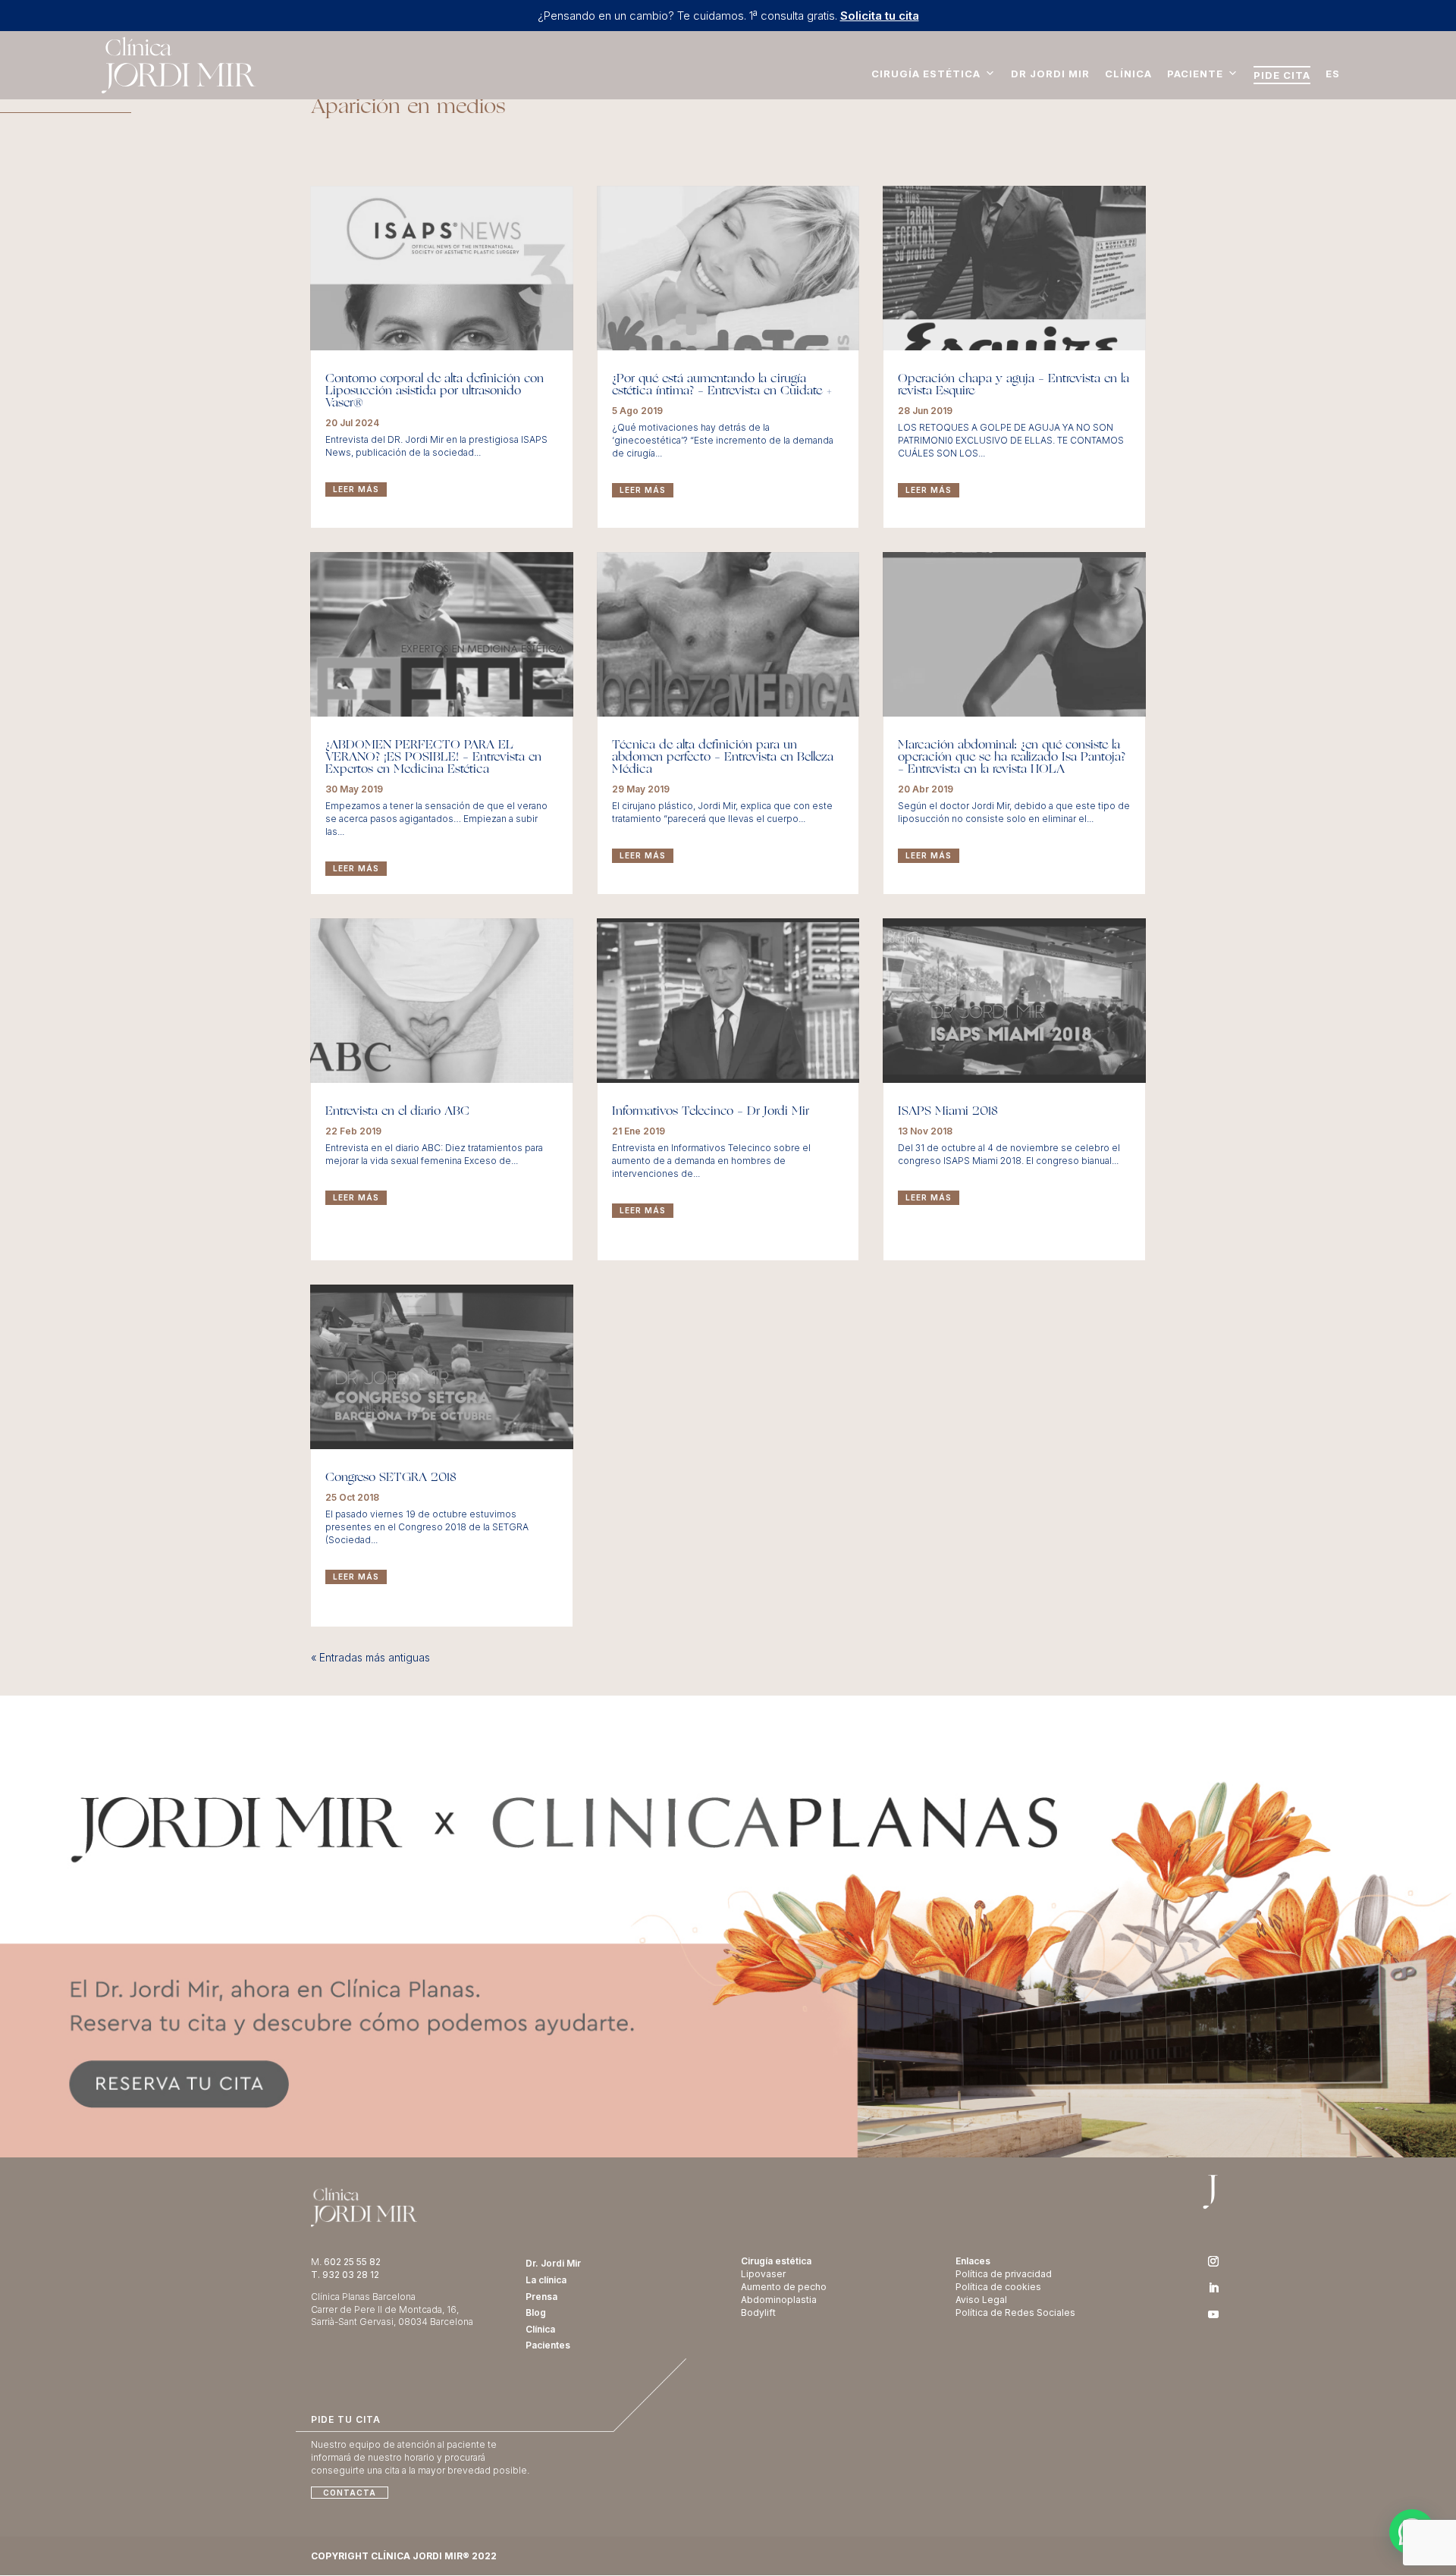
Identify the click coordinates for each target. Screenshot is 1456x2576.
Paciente (1195, 74)
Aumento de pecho (784, 2287)
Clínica (1128, 74)
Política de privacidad (1004, 2274)
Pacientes (548, 2345)
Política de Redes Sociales (1015, 2312)
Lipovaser (763, 2274)
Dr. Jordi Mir (553, 2263)
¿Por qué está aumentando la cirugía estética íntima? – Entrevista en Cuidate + (722, 385)
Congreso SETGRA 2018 (391, 1478)
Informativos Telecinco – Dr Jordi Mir (711, 1112)
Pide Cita (1282, 75)
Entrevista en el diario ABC (397, 1112)
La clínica (546, 2280)
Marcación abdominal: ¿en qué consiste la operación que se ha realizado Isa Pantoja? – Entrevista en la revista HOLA (1012, 758)
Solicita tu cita (880, 16)
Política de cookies (998, 2287)
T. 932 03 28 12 (345, 2275)
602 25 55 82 (352, 2262)
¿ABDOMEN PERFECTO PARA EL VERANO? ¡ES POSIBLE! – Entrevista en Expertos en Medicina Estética (433, 758)
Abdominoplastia (779, 2300)
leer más (356, 489)
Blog (536, 2312)
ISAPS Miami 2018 (948, 1112)
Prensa (541, 2297)
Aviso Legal (981, 2300)
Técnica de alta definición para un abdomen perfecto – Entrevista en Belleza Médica (723, 758)
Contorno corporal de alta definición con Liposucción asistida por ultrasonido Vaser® (435, 391)
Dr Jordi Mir (1050, 74)
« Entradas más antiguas (370, 1657)
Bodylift (758, 2312)
